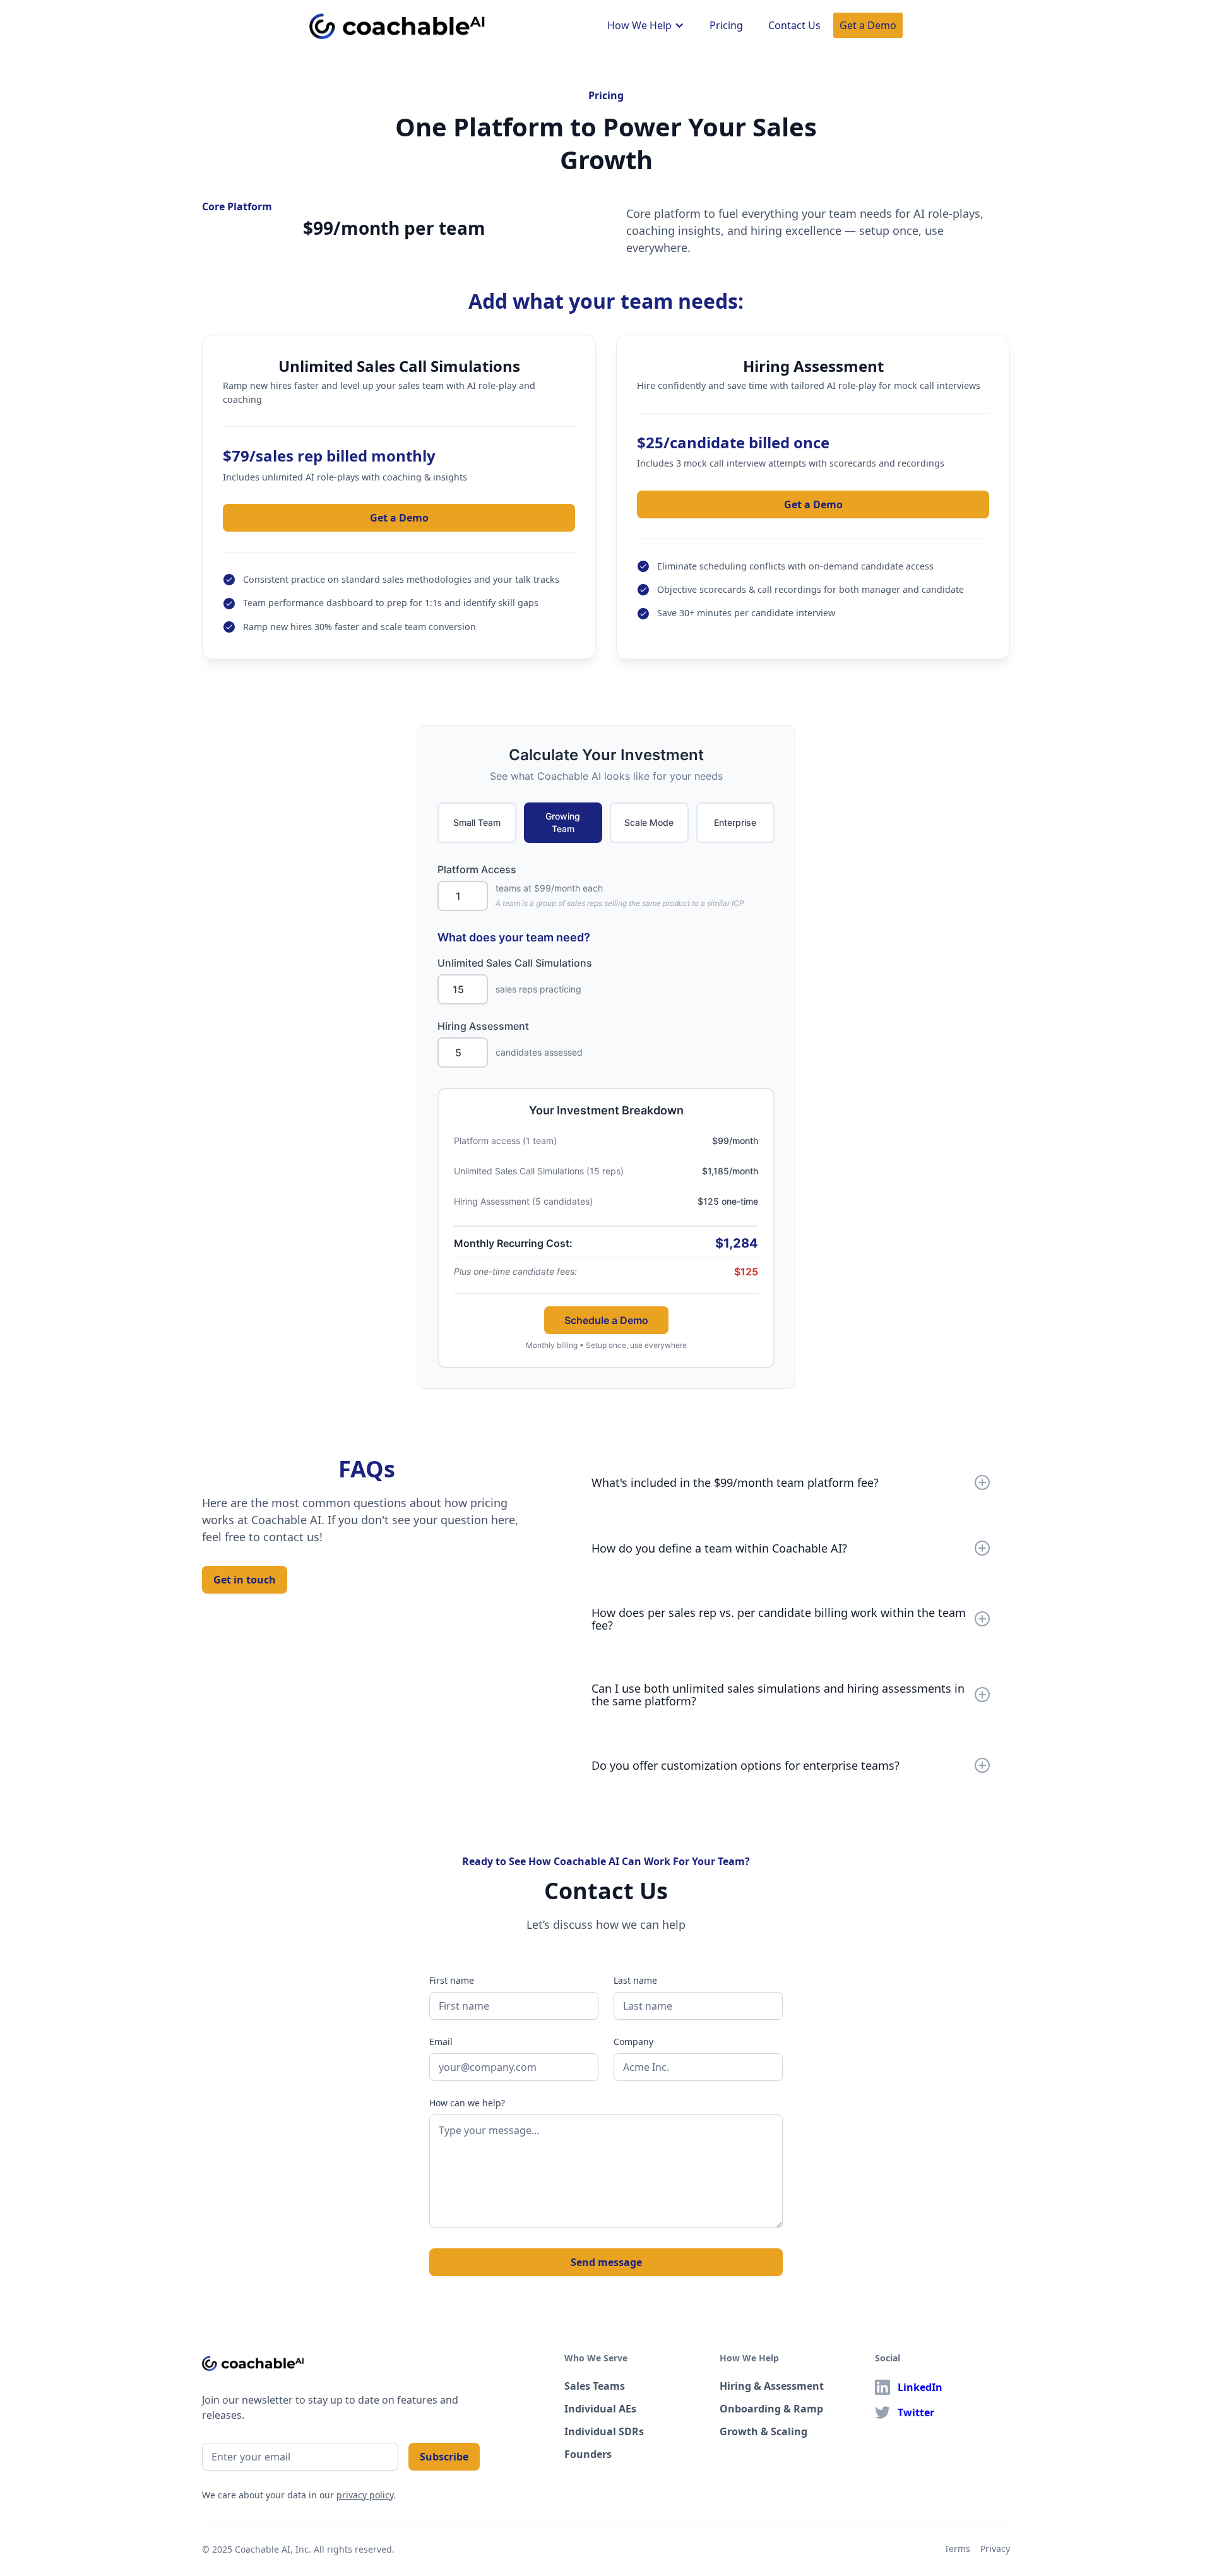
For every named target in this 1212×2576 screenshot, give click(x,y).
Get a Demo (868, 25)
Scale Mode (649, 822)
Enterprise (735, 822)
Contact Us (794, 25)
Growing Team (563, 822)
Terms (957, 2549)
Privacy (995, 2549)
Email (441, 2042)
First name (452, 1980)
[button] (646, 25)
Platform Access (477, 869)
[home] (397, 24)
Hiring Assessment (483, 1026)
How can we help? (467, 2103)
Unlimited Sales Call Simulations (515, 963)
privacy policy (365, 2495)
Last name (635, 1980)
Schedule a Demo (606, 1320)
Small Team (477, 822)
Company (633, 2042)
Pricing (726, 25)
